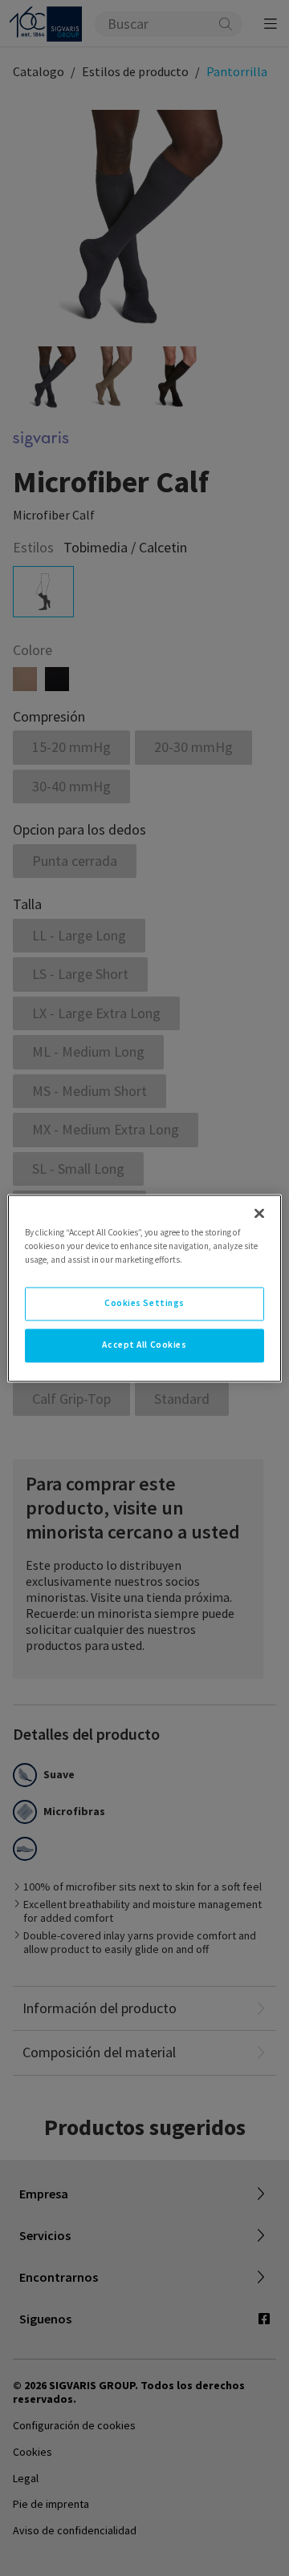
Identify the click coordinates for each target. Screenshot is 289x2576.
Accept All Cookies (144, 1345)
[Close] (259, 1213)
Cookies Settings (144, 1303)
